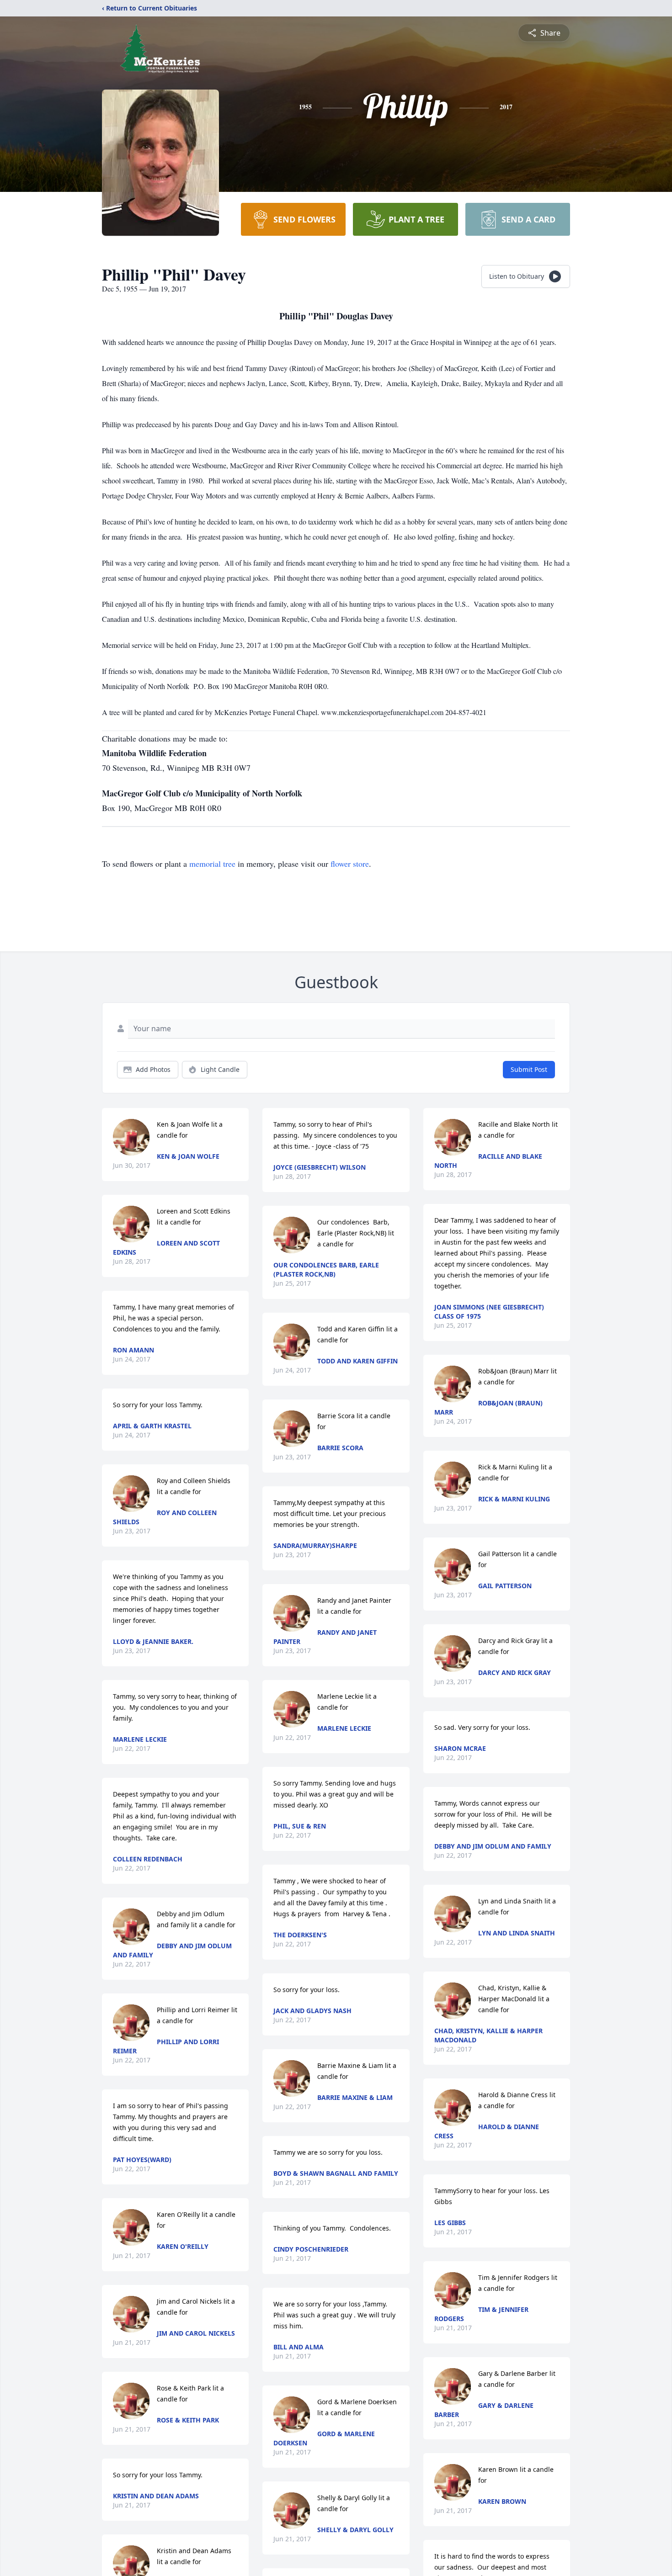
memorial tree (212, 864)
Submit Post (529, 1069)
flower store (350, 864)
